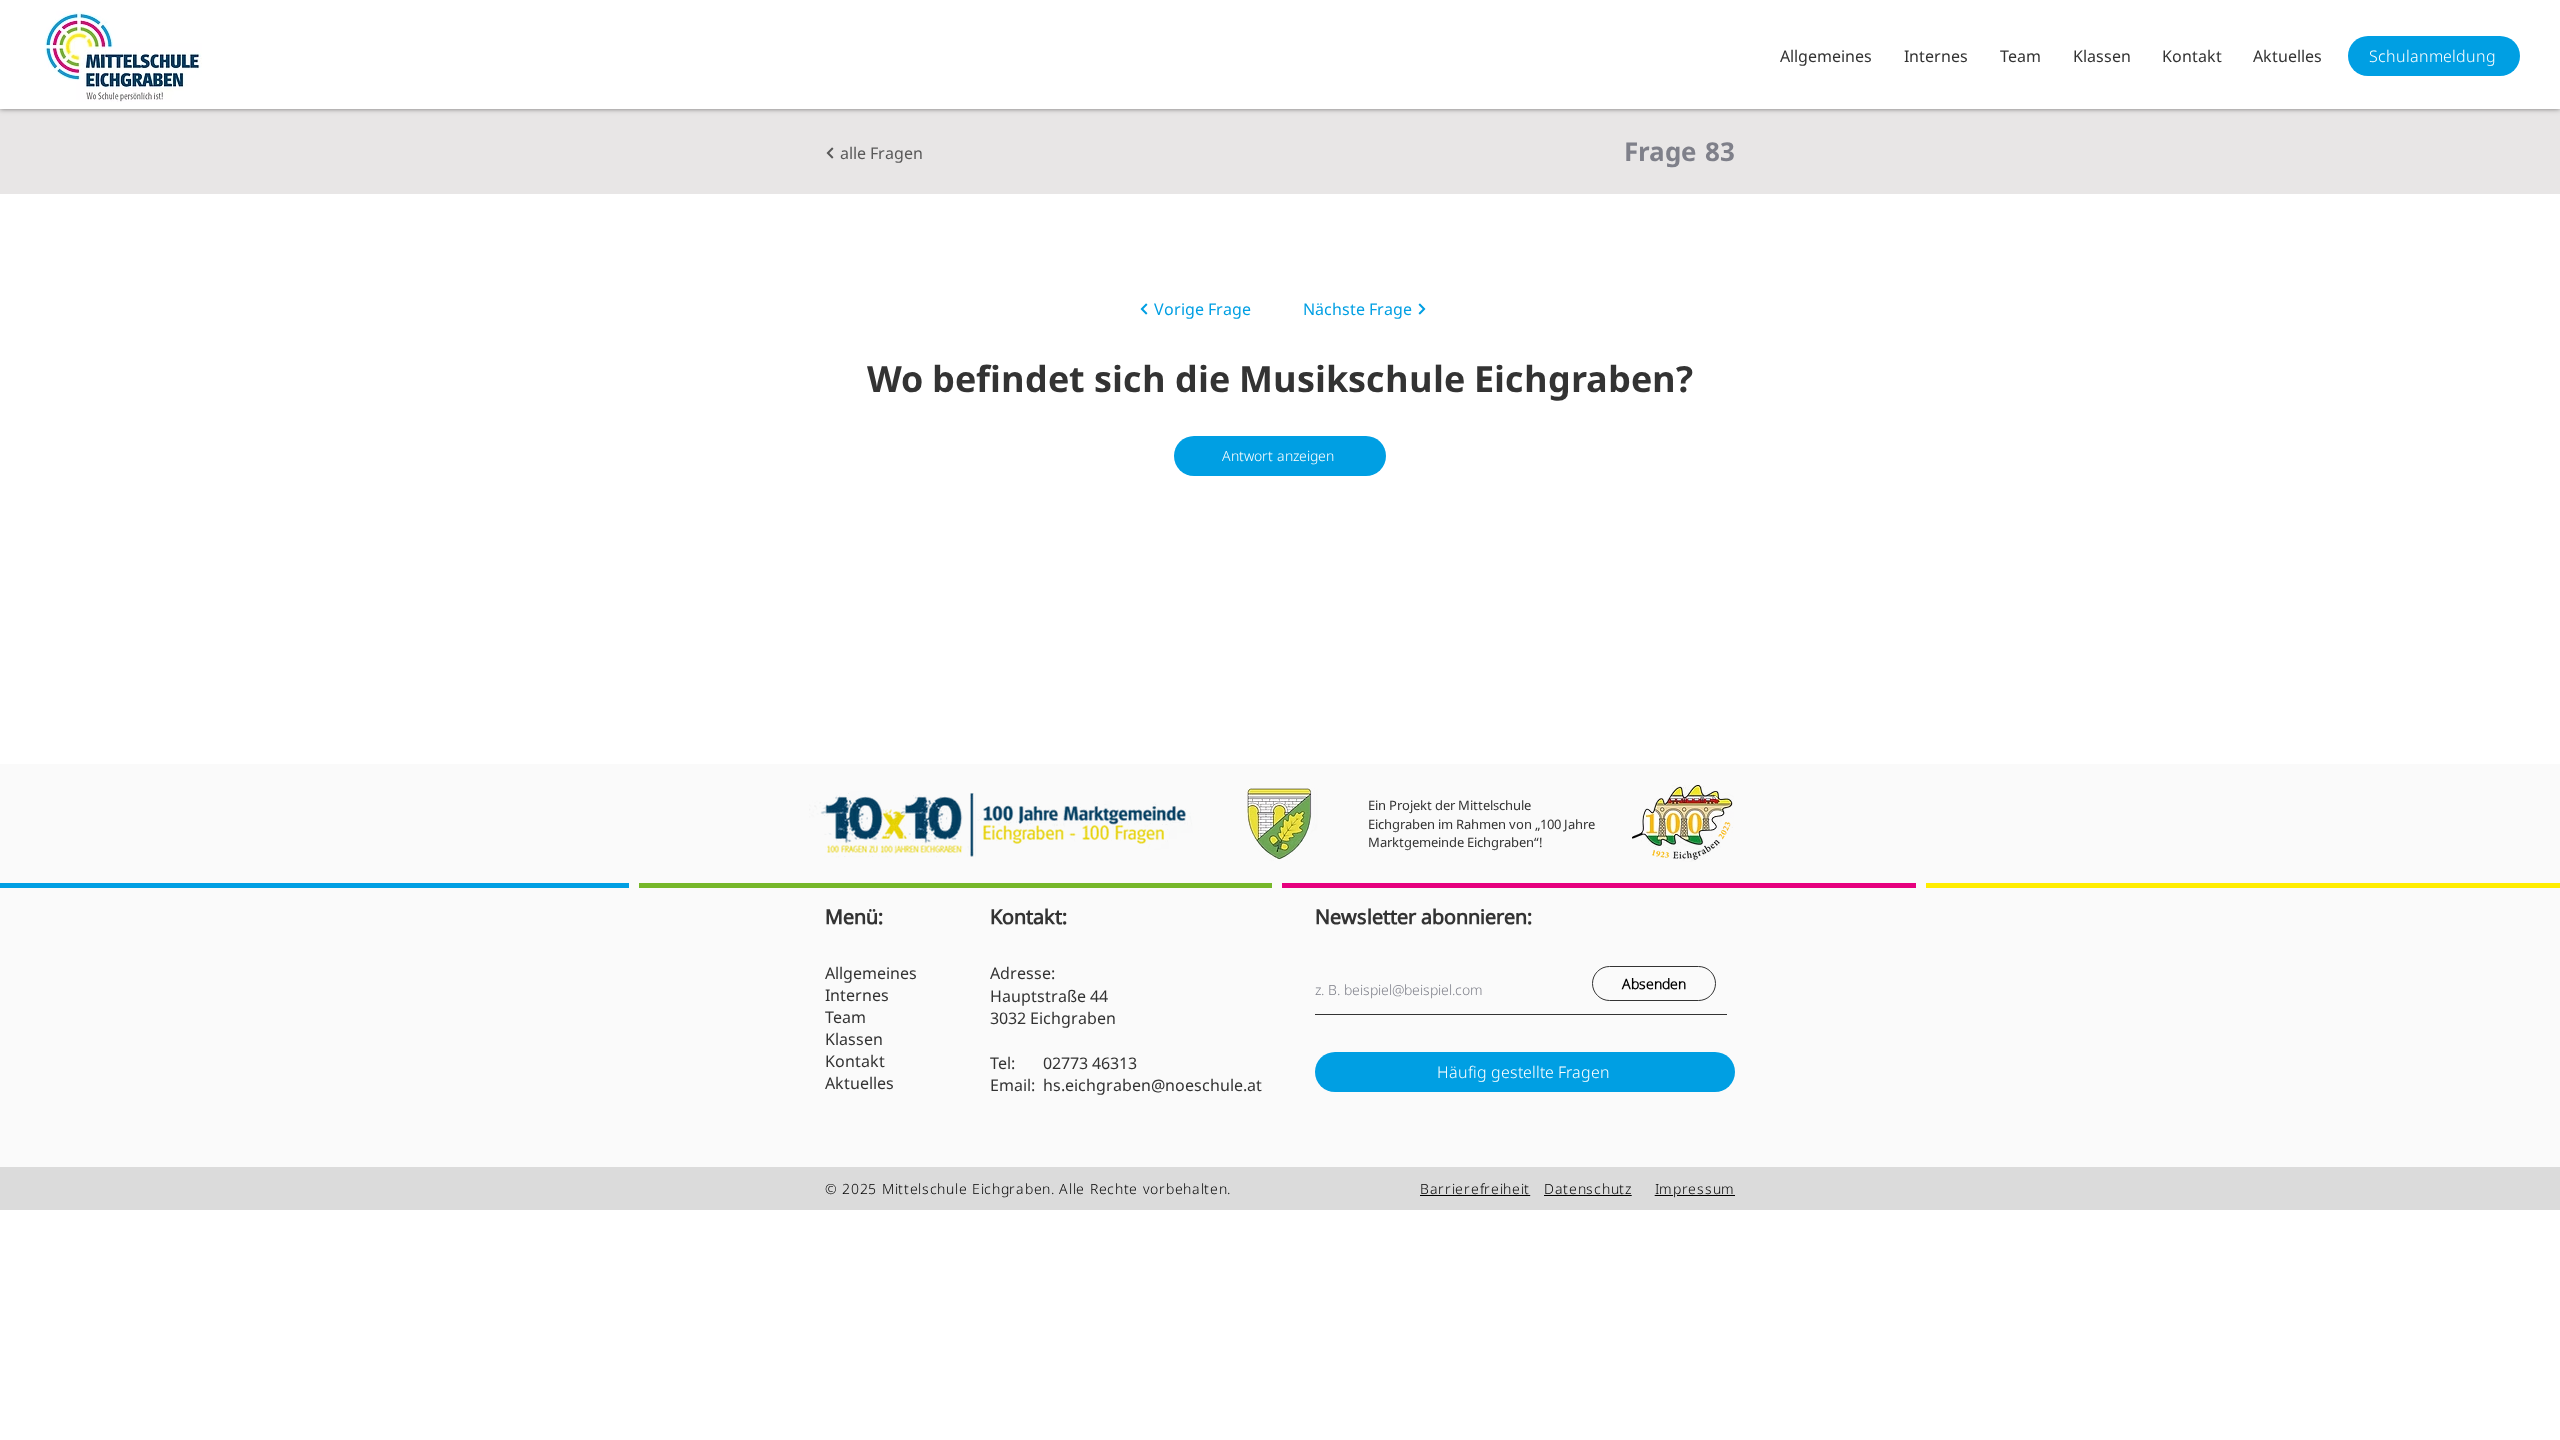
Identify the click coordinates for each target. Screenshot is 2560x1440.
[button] (1935, 56)
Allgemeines (871, 973)
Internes (857, 995)
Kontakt (855, 1061)
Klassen (854, 1039)
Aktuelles (859, 1083)
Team (845, 1017)
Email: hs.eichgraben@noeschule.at (1126, 1085)
